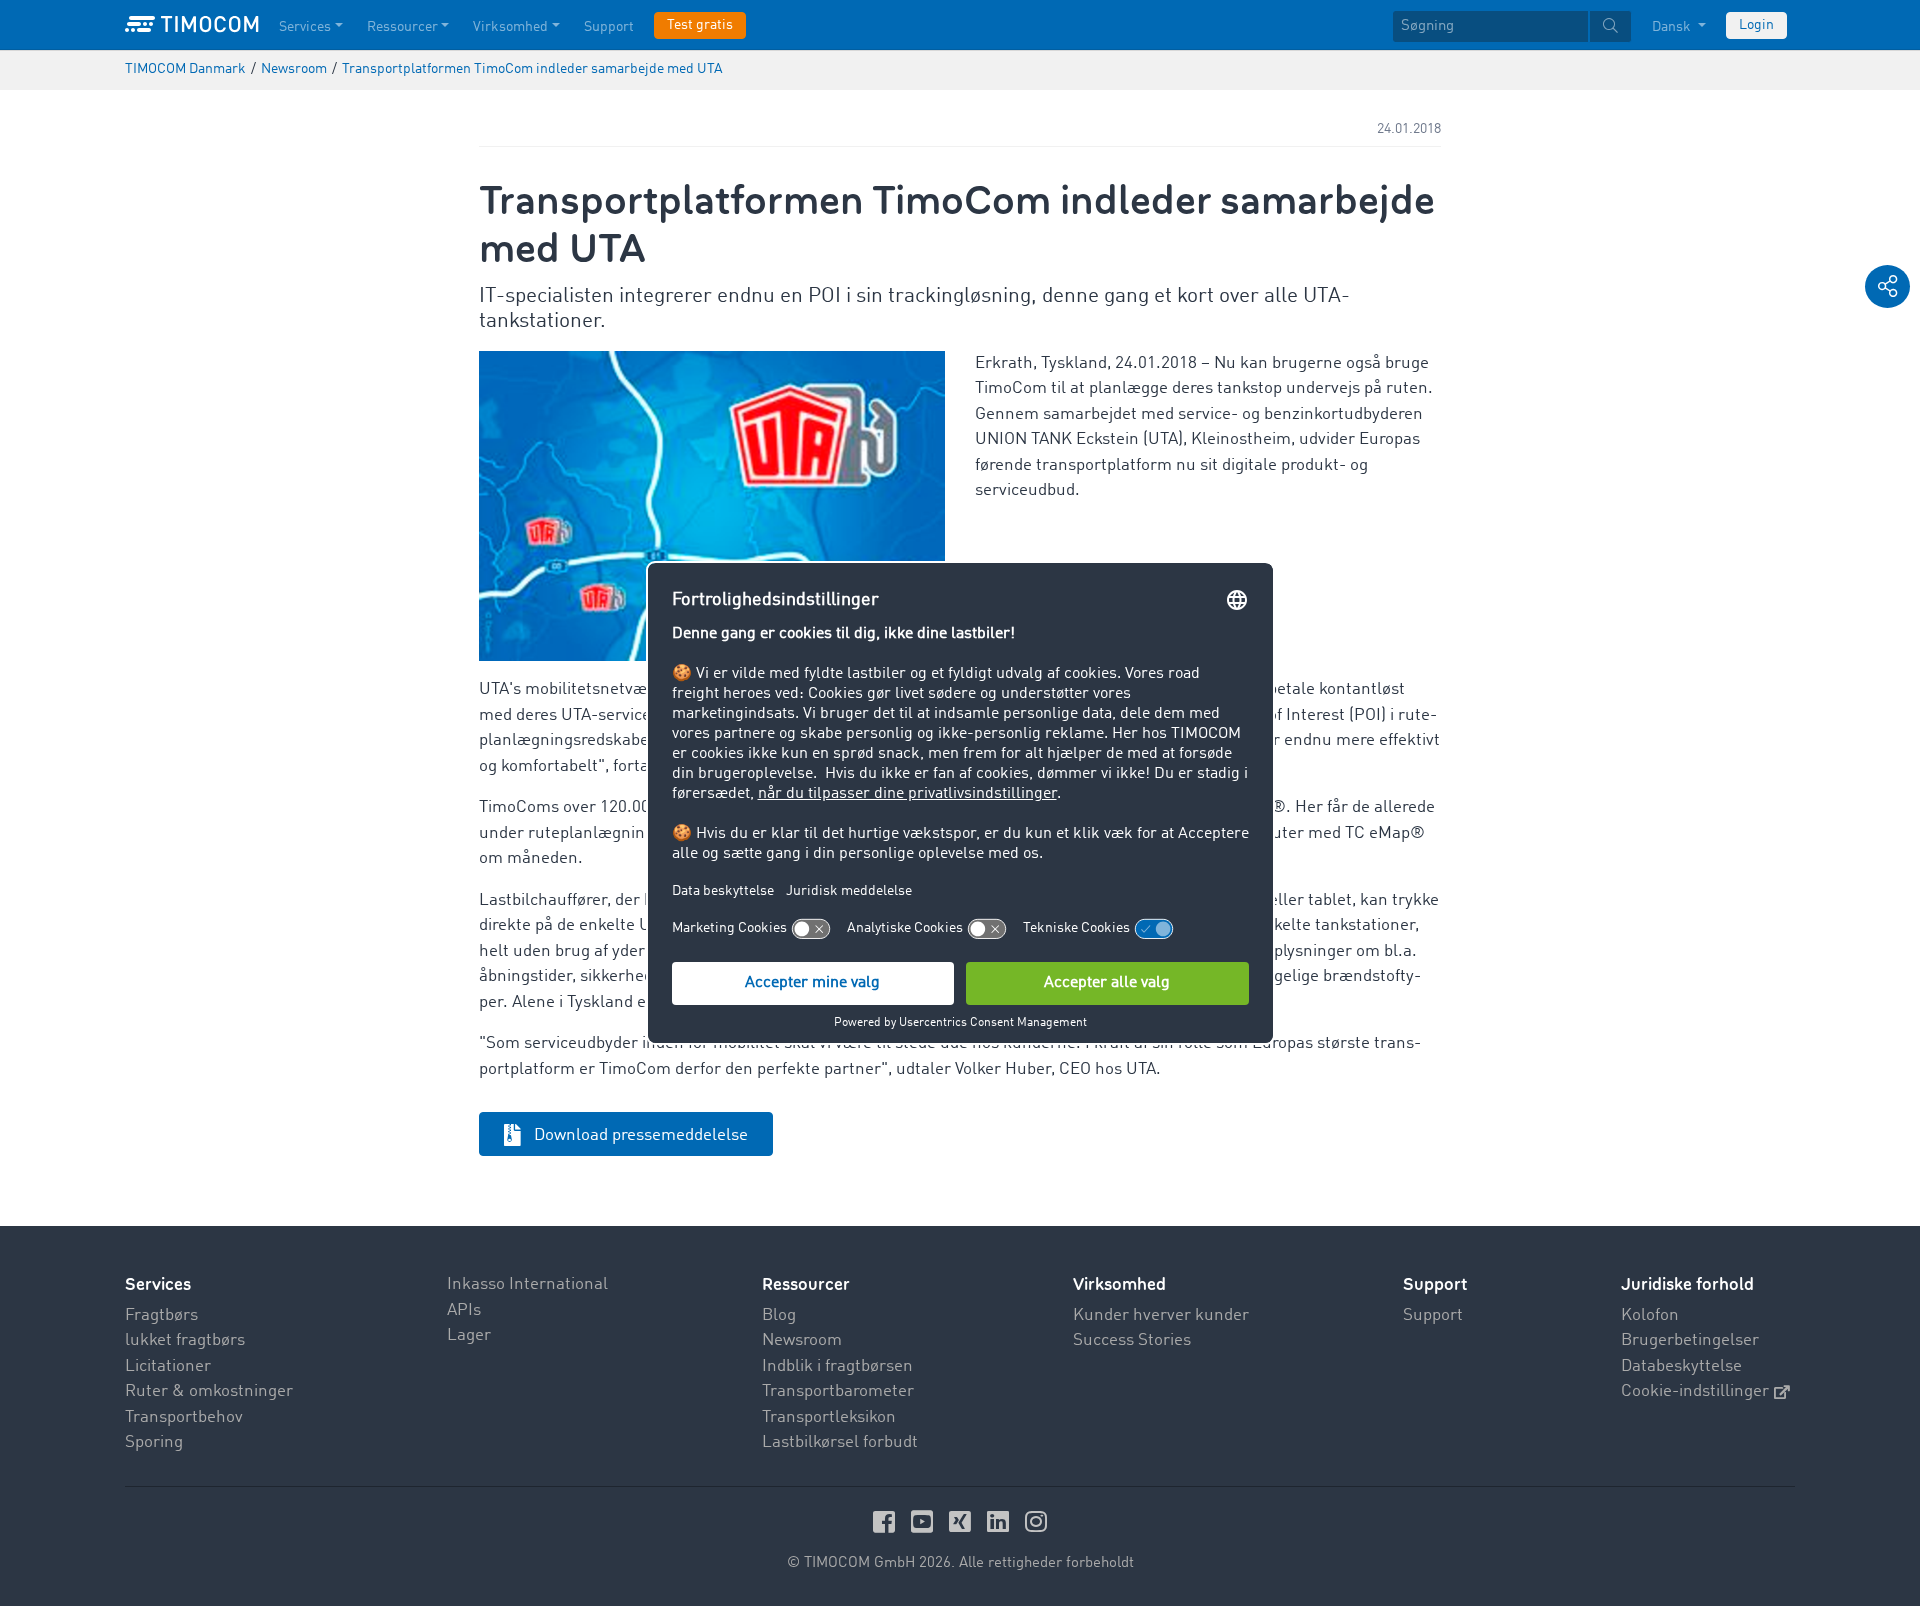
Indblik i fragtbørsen (837, 1366)
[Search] (1610, 26)
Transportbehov (184, 1417)
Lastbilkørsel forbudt (840, 1442)
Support (609, 27)
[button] (1887, 286)
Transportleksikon (829, 1417)
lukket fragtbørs (185, 1340)
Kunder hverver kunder (1161, 1315)
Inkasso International (527, 1284)
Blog (779, 1315)
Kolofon (1650, 1315)
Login (1756, 25)
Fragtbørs (161, 1315)
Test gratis (700, 25)
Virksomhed (510, 27)
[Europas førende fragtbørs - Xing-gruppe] (963, 1521)
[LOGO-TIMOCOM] (192, 25)
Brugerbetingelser (1690, 1340)
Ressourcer (402, 27)
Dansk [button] (1673, 27)
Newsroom (802, 1340)
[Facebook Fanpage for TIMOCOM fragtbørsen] (887, 1521)
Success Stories (1132, 1340)
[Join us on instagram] (1036, 1521)
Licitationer (168, 1366)
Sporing (154, 1442)
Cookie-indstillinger (1695, 1391)
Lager (469, 1335)
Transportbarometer (838, 1391)
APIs (464, 1310)
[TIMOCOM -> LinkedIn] (1001, 1521)
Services (305, 27)
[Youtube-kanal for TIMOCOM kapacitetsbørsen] (925, 1521)
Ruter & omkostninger (209, 1391)
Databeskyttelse (1681, 1366)
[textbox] (1512, 26)
